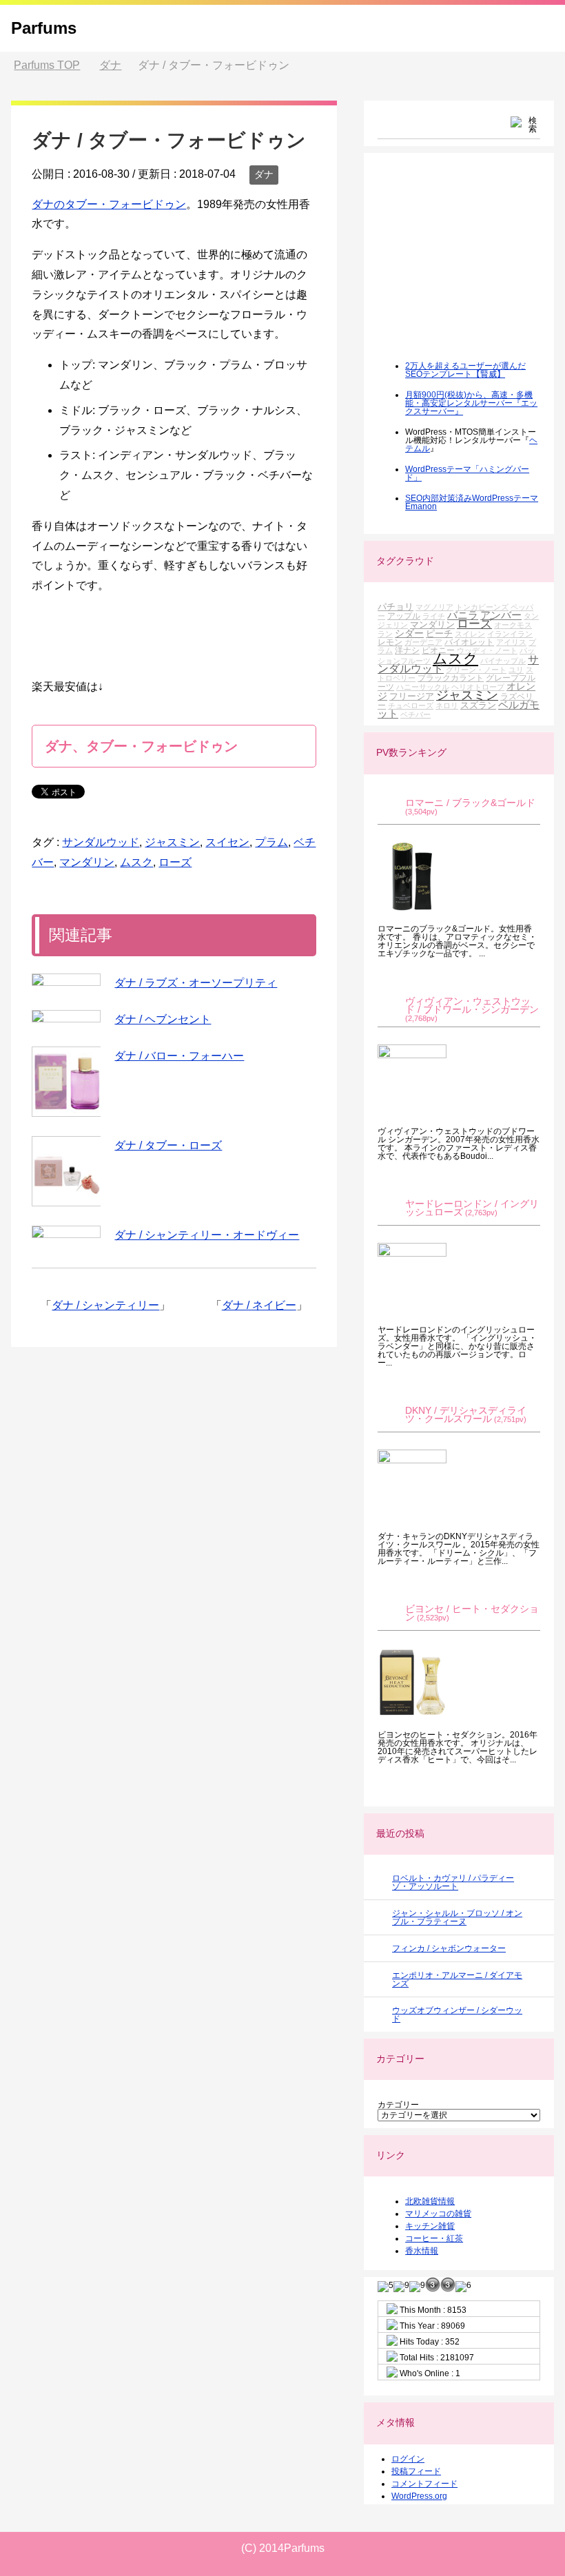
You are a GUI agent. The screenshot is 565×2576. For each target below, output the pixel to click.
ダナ (264, 174)
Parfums (44, 28)
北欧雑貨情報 (430, 2201)
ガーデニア (423, 642)
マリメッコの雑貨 (438, 2214)
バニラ (463, 615)
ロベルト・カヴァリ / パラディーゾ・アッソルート (453, 1882)
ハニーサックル (423, 687)
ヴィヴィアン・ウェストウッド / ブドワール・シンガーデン (472, 1006)
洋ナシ (407, 650)
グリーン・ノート (476, 670)
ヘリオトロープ (478, 687)
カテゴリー (398, 2105)
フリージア (412, 696)
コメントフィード (424, 2484)
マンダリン (87, 862)
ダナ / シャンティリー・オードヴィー (207, 1235)
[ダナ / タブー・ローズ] (66, 1171)
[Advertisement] (471, 266)
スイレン (470, 634)
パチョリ (395, 607)
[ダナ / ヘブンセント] (66, 1016)
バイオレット (469, 642)
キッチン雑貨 (430, 2226)
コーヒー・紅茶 (434, 2238)
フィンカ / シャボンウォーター (449, 1948)
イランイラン (510, 634)
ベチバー (415, 714)
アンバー (501, 615)
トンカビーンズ (482, 607)
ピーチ (439, 633)
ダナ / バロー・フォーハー (179, 1056)
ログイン (408, 2459)
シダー (409, 633)
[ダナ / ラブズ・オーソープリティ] (66, 980)
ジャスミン (172, 842)
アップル (404, 616)
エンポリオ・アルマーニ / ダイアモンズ (457, 1979)
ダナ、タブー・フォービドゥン (141, 746)
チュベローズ (411, 705)
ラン (385, 634)
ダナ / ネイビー (259, 1305)
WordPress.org (419, 2496)
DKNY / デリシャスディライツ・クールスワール (466, 1415)
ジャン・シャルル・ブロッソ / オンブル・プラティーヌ (457, 1917)
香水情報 (422, 2251)
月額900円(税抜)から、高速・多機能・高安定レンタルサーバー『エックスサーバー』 (471, 403)
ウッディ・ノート (487, 650)
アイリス (511, 642)
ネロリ (447, 705)
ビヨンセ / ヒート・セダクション (472, 1613)
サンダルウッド (101, 842)
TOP (47, 65)
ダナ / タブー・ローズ (168, 1145)
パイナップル (503, 661)
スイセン (227, 842)
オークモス (513, 625)
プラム (271, 842)
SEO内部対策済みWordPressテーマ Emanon (472, 502)
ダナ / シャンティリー (105, 1305)
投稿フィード (416, 2471)
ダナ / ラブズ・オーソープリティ (196, 983)
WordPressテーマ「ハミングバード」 (467, 473)
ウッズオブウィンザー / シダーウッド (457, 2015)
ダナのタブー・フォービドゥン (109, 204)
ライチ (434, 616)
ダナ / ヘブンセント (163, 1019)
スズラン (478, 705)
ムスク (136, 862)
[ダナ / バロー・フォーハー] (66, 1082)
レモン (390, 642)
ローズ (175, 862)
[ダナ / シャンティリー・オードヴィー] (66, 1232)
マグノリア (434, 607)
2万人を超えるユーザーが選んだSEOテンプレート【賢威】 (465, 370)
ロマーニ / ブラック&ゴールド (470, 803)
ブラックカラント (451, 678)
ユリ (516, 670)
